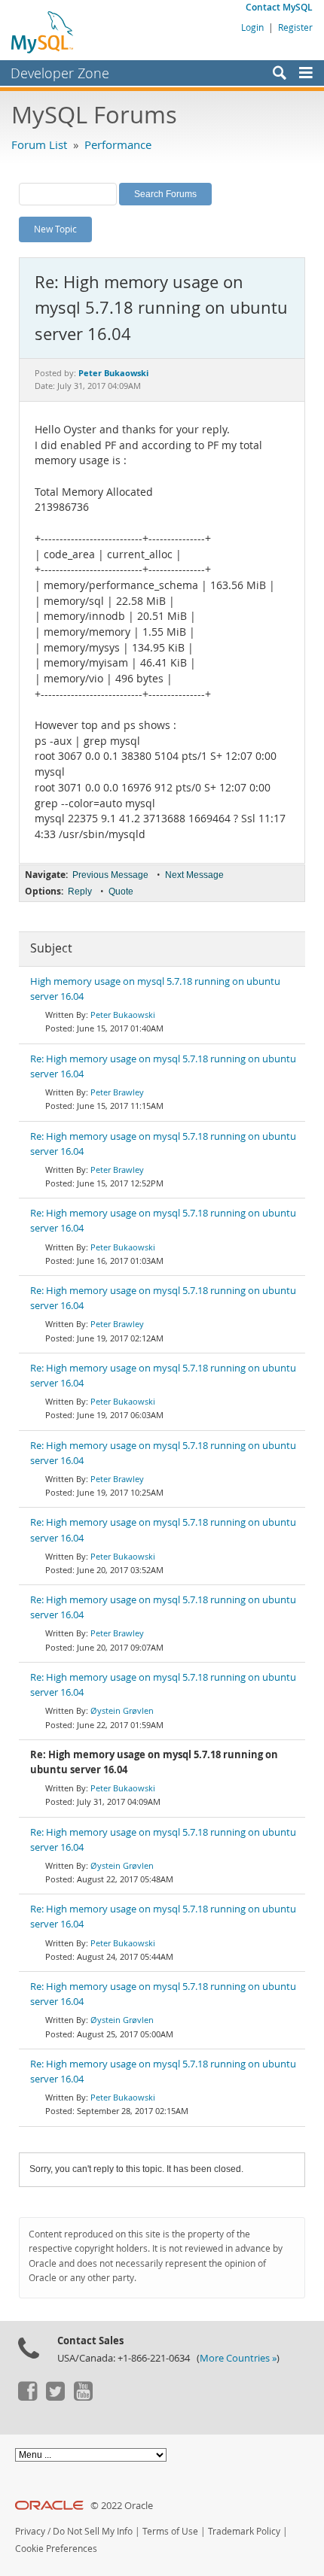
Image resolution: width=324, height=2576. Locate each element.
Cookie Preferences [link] (56, 2549)
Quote (121, 892)
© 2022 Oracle (122, 2506)
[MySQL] (43, 32)
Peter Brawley (117, 1092)
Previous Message (110, 875)
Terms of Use (170, 2531)
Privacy (30, 2531)
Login (252, 27)
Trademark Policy (244, 2531)
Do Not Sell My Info (93, 2531)
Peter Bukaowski (123, 1015)
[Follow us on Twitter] (55, 2397)
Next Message (194, 875)
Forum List (39, 144)
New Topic (55, 229)
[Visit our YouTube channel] (83, 2397)
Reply (80, 892)
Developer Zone (60, 73)
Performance (118, 144)
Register (295, 27)
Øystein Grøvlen (122, 1710)
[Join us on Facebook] (27, 2397)
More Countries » (238, 2358)
